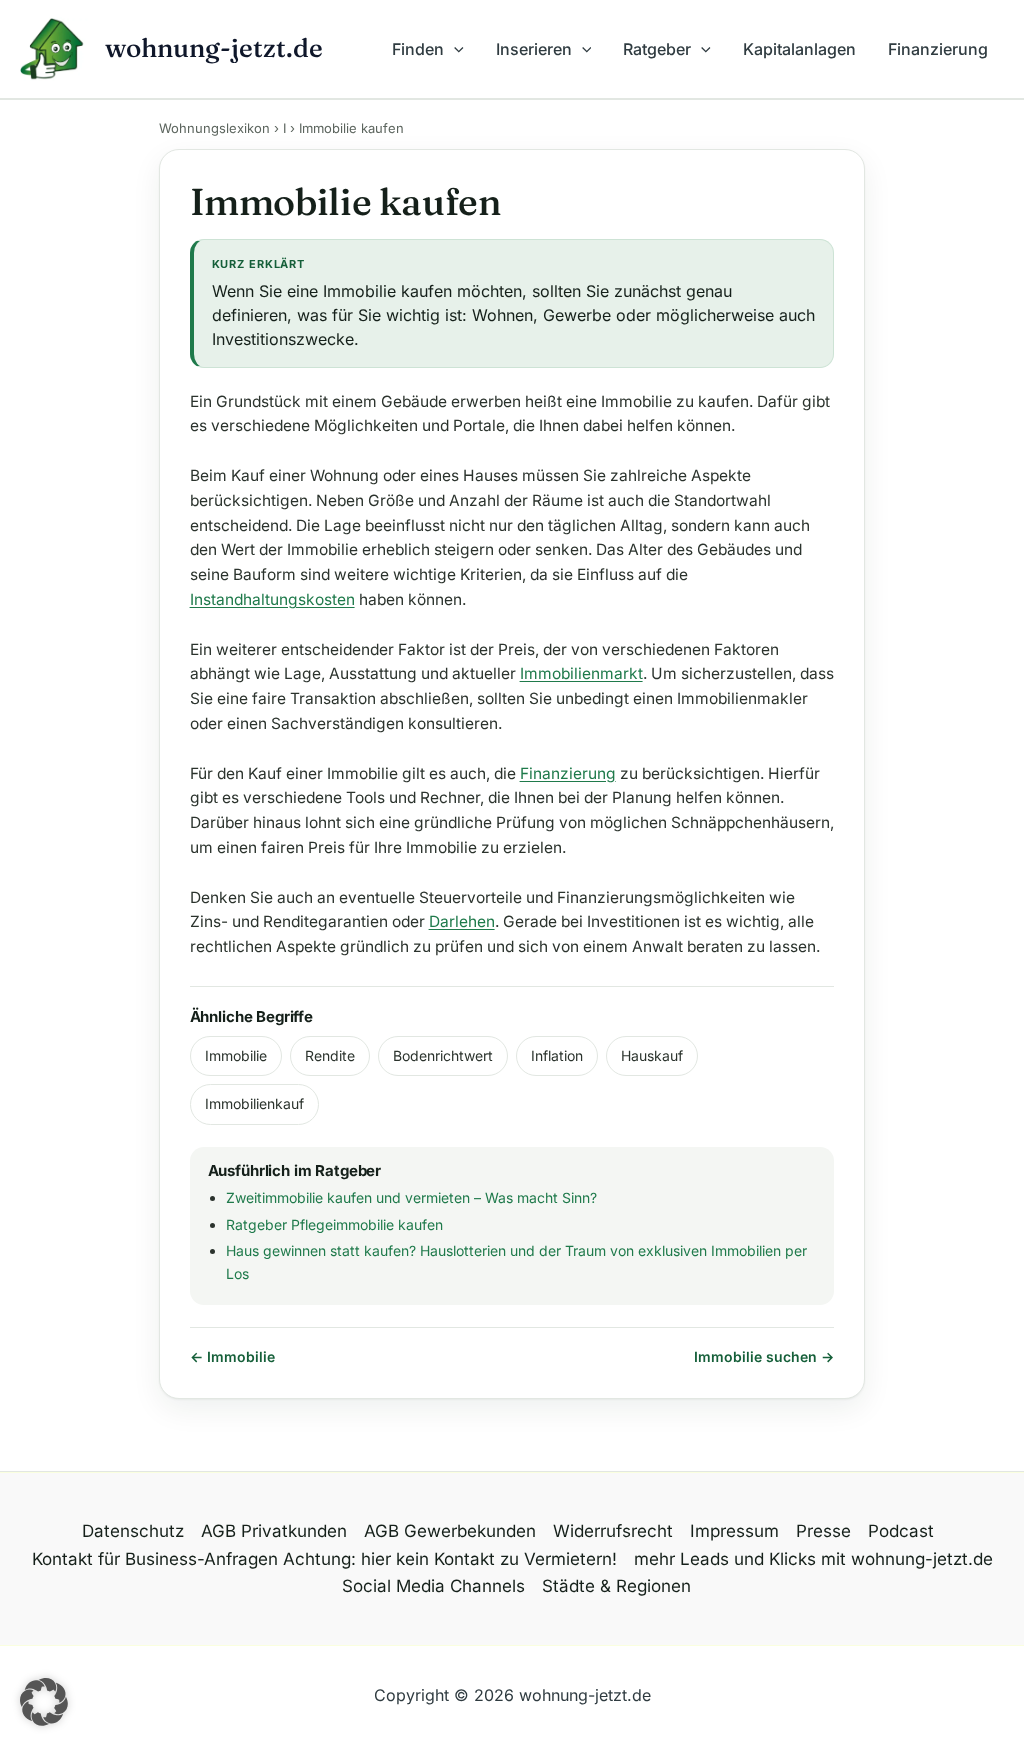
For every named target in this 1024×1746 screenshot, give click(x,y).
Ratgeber (657, 49)
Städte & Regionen (616, 1586)
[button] (454, 49)
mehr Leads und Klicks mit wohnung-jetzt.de (813, 1559)
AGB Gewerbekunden (450, 1531)
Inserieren (534, 49)
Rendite (330, 1055)
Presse (823, 1531)
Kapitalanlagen (799, 49)
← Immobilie (232, 1356)
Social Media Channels (433, 1586)
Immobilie (236, 1055)
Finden (418, 49)
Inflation (557, 1055)
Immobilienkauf (254, 1103)
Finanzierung (938, 49)
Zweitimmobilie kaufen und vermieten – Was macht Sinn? (411, 1197)
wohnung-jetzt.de (214, 48)
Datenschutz (133, 1531)
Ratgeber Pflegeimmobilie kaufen (334, 1224)
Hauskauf (652, 1055)
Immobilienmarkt (581, 673)
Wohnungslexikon (214, 128)
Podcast (901, 1531)
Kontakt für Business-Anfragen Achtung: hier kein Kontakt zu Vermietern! (324, 1559)
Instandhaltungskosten (272, 599)
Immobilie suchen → (764, 1356)
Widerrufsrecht (613, 1531)
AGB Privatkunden (274, 1531)
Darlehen (462, 921)
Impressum (734, 1531)
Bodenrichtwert (443, 1055)
